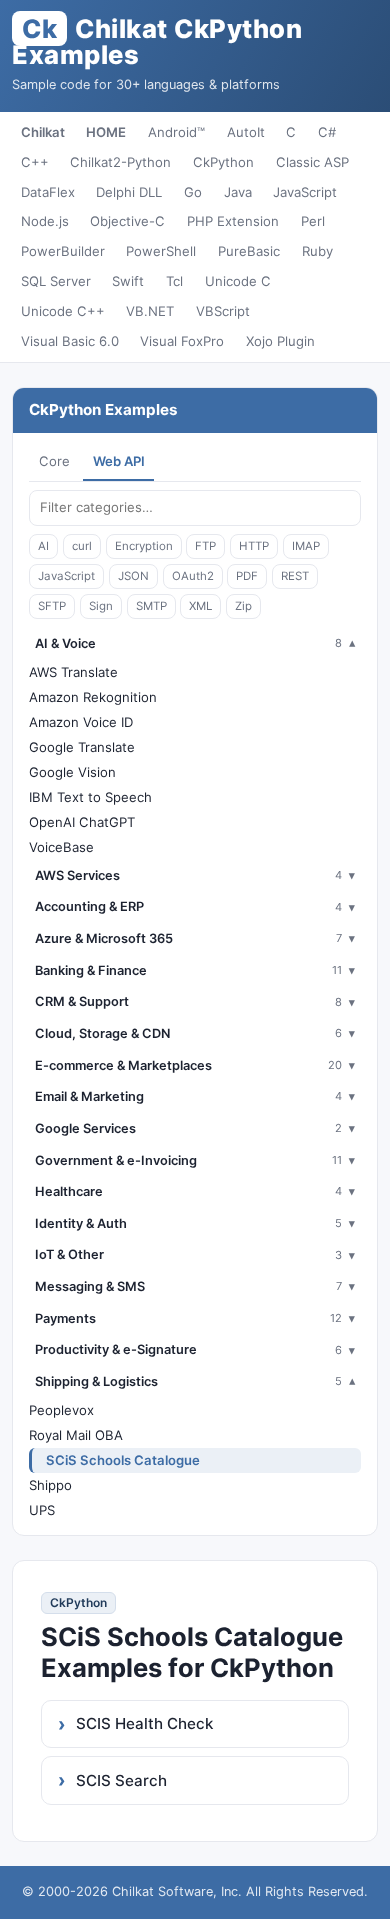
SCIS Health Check (144, 1723)
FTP (205, 546)
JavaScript (305, 192)
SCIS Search (121, 1780)
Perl (313, 221)
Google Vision (72, 772)
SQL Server (56, 281)
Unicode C (238, 281)
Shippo (50, 1485)
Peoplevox (61, 1410)
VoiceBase (61, 847)
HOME (106, 132)
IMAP (306, 546)
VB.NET (150, 311)
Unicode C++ (63, 311)
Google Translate (82, 747)
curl (82, 546)
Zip (243, 606)
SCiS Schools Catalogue (123, 1460)
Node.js (45, 221)
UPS (42, 1510)
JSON (133, 576)
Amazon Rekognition (93, 697)
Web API (119, 461)
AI (43, 546)
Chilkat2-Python (120, 162)
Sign (101, 606)
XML (200, 606)
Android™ (176, 132)
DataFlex (48, 192)
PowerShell (161, 251)
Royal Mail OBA (76, 1435)
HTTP (254, 546)
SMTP (151, 606)
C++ (35, 162)
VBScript (223, 311)
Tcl (174, 281)
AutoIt (246, 132)
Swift (128, 281)
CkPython (223, 162)
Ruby (317, 251)
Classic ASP (312, 162)
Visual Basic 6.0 (70, 341)
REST (295, 576)
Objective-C (127, 221)
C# (327, 132)
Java (238, 192)
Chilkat (43, 132)
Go (193, 192)
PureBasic (249, 251)
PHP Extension (233, 221)
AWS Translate (73, 672)
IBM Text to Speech (90, 797)
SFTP (52, 606)
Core (54, 461)
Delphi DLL (129, 192)
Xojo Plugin (280, 341)
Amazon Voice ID (81, 722)
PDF (247, 576)
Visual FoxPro (182, 341)
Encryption (144, 546)
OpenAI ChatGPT (82, 822)
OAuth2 (193, 576)
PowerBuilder (63, 251)
